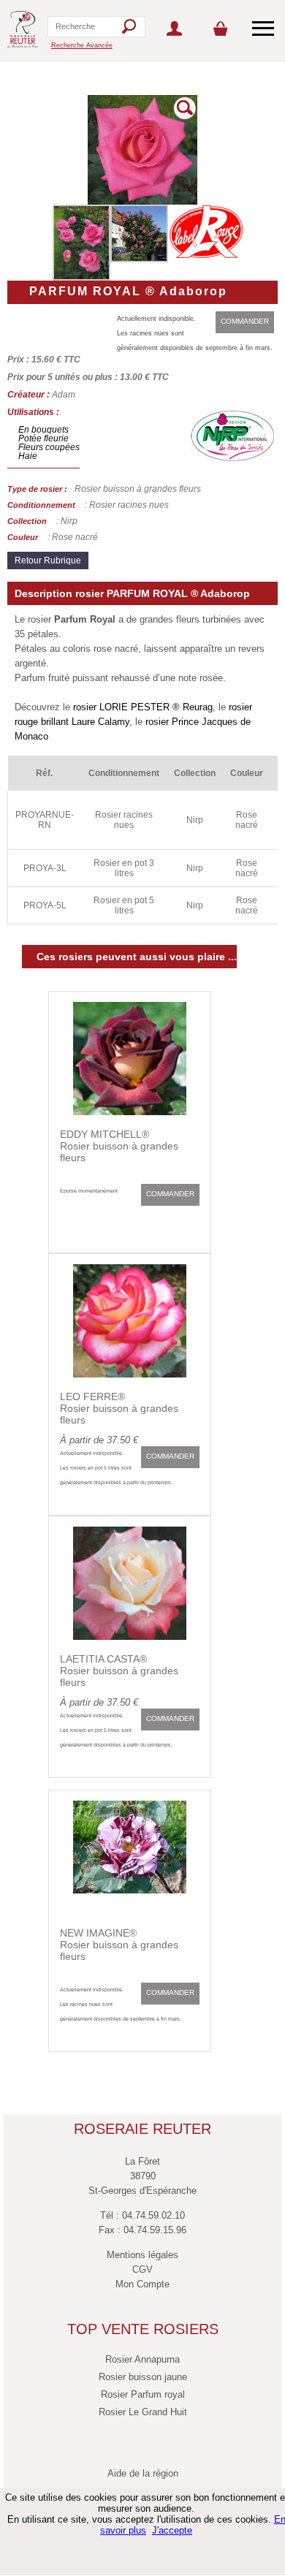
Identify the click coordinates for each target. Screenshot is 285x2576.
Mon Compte (142, 2284)
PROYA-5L (45, 905)
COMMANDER (245, 321)
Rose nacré (247, 820)
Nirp (195, 820)
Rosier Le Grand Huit (143, 2412)
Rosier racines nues (124, 820)
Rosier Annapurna (142, 2359)
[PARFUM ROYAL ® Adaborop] (142, 202)
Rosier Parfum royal (143, 2394)
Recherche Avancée (82, 45)
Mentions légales (142, 2255)
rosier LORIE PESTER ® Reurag (143, 707)
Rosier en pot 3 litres (124, 868)
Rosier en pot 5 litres (124, 905)
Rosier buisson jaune (143, 2377)
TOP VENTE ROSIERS (143, 2329)
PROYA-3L (45, 868)
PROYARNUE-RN (45, 820)
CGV (142, 2269)
